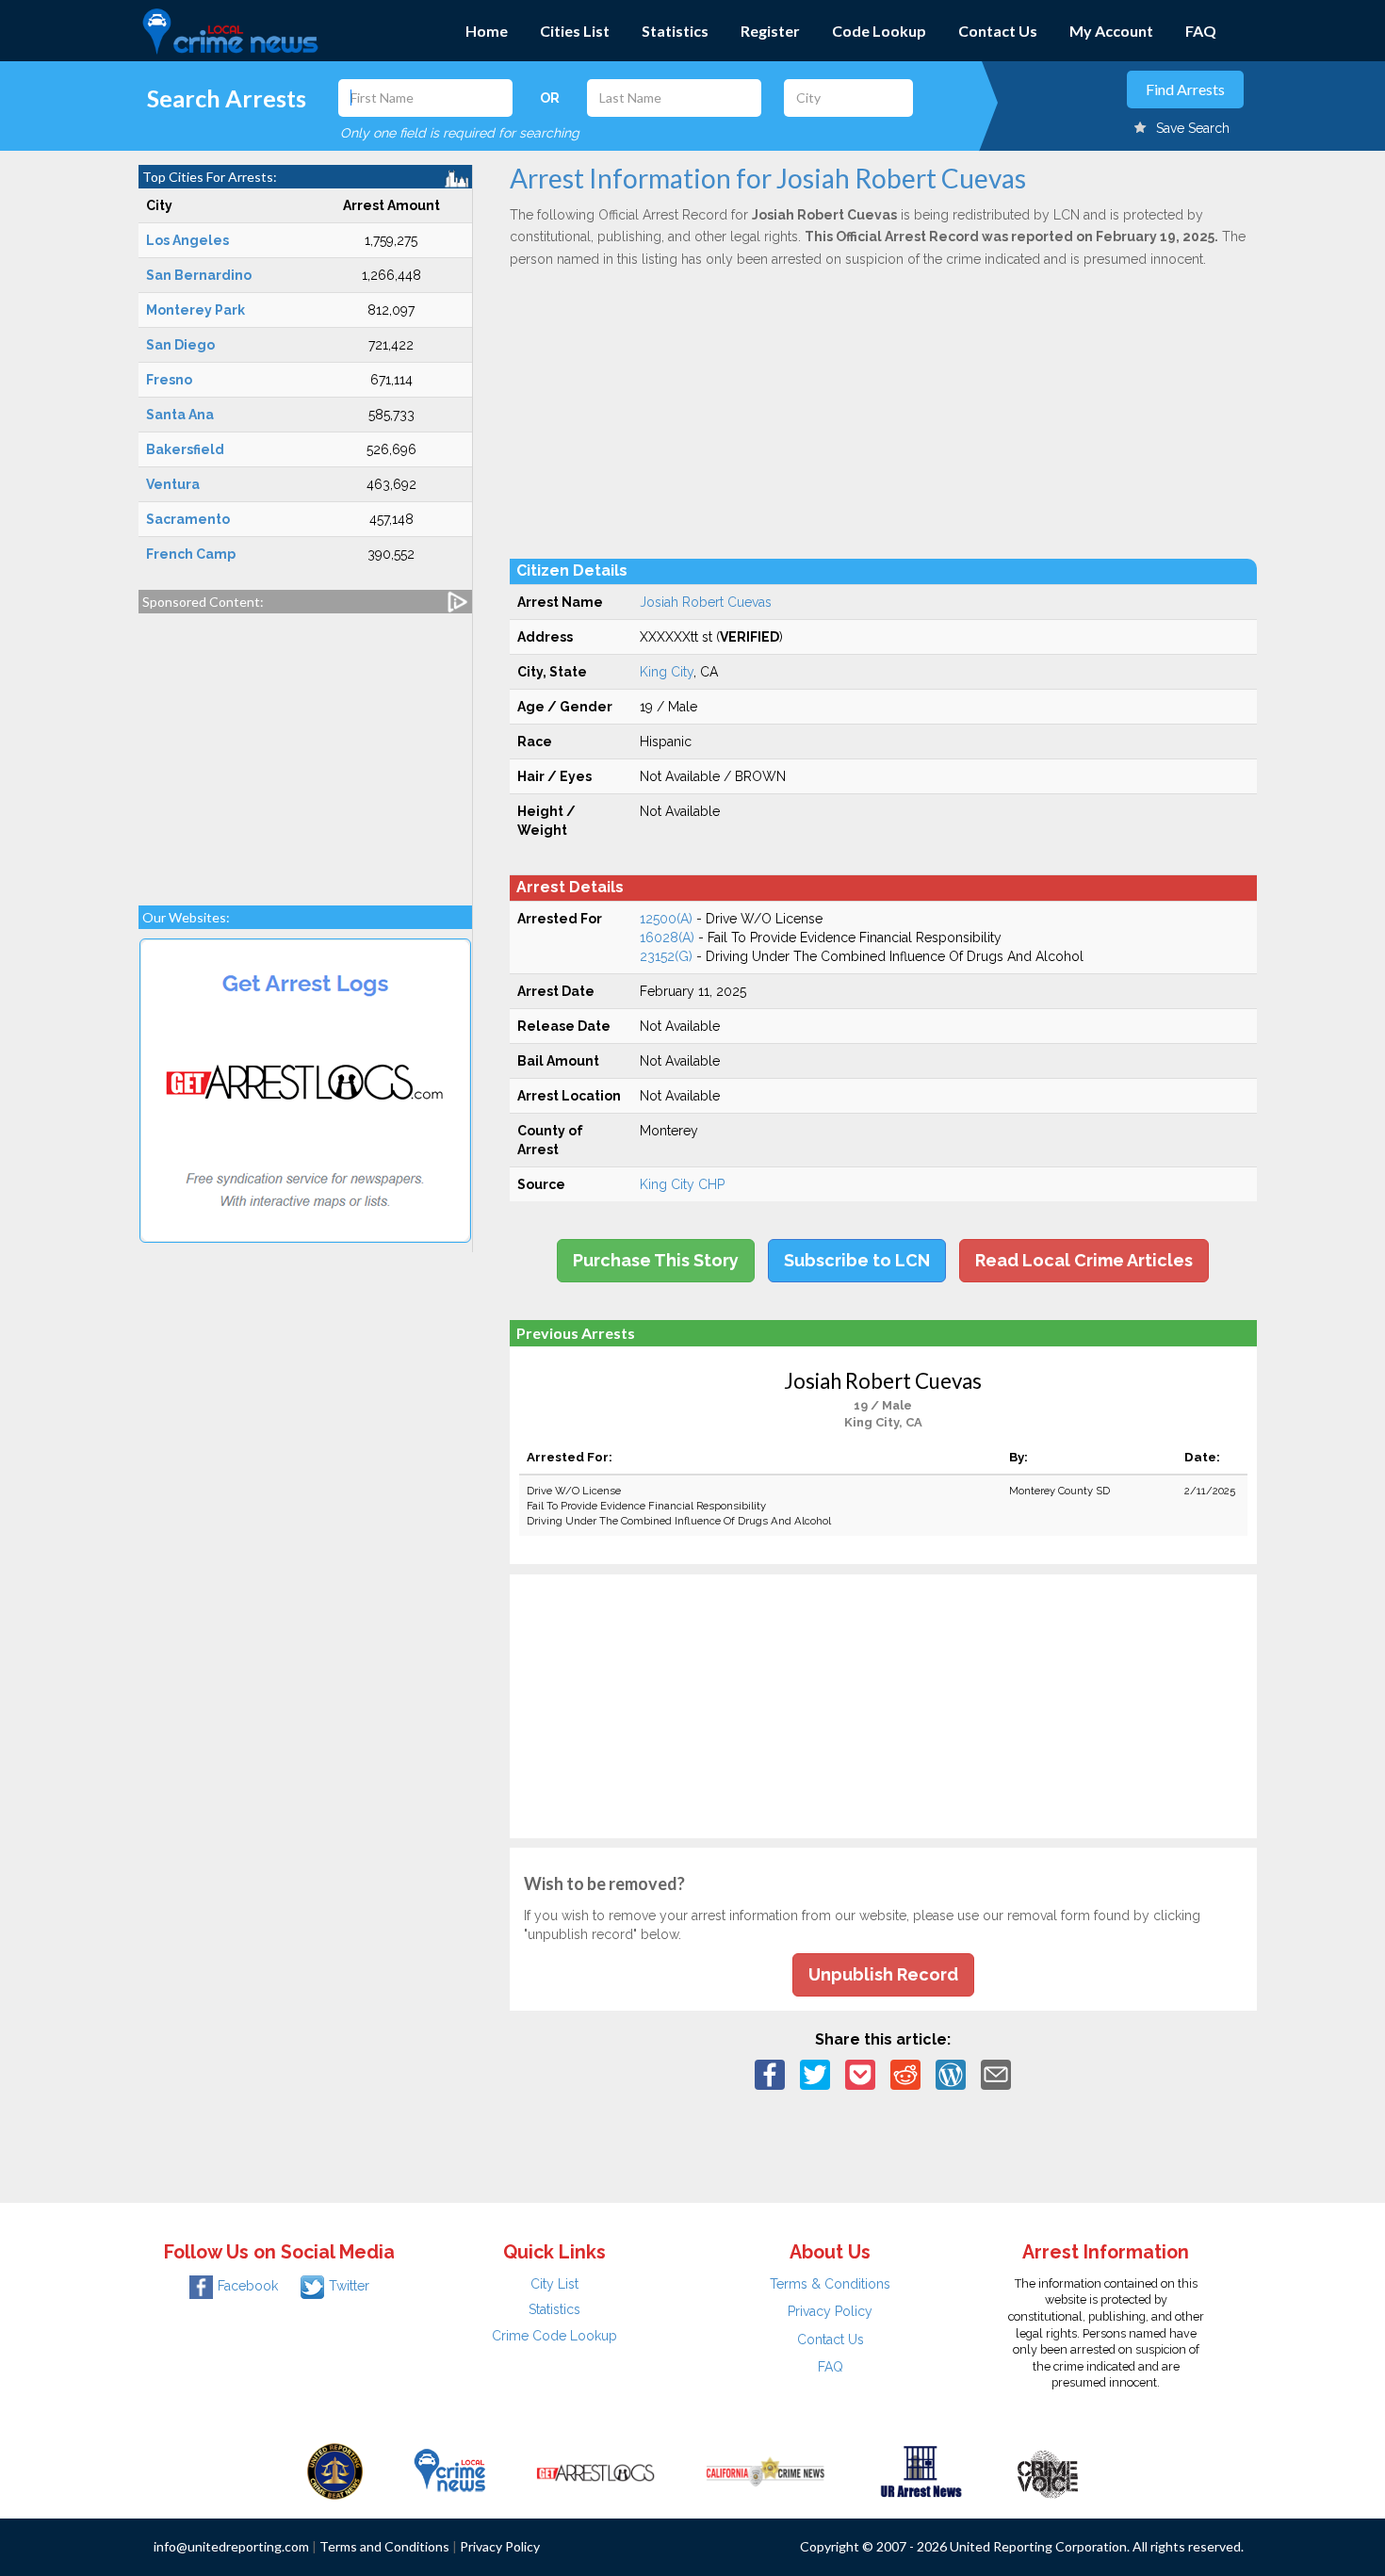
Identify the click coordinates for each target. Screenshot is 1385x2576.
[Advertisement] (305, 750)
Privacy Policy (830, 2311)
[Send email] (996, 2074)
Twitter (349, 2286)
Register (770, 31)
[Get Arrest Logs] (595, 2470)
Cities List (575, 31)
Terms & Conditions (830, 2284)
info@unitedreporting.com (231, 2546)
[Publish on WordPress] (951, 2074)
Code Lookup (879, 31)
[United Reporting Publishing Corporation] (335, 2470)
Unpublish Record (883, 1974)
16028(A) (667, 937)
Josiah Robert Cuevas (706, 602)
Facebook (248, 2286)
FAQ (1201, 31)
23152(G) (666, 956)
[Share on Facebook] (770, 2074)
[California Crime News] (766, 2470)
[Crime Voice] (1048, 2470)
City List (554, 2284)
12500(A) (666, 919)
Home (487, 31)
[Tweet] (815, 2074)
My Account (1111, 31)
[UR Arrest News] (921, 2470)
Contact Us (998, 31)
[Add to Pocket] (860, 2074)
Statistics (675, 31)
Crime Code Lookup (554, 2336)
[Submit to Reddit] (905, 2074)
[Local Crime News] (449, 2470)
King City (667, 672)
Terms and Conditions (384, 2546)
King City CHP (682, 1184)
